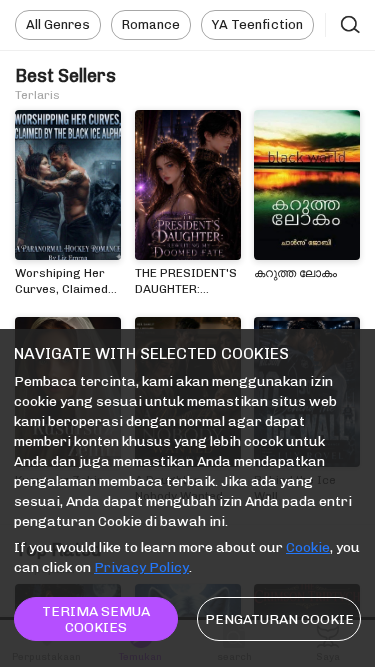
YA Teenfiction (257, 24)
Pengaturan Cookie (279, 619)
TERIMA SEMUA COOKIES (96, 619)
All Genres (58, 24)
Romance (151, 24)
